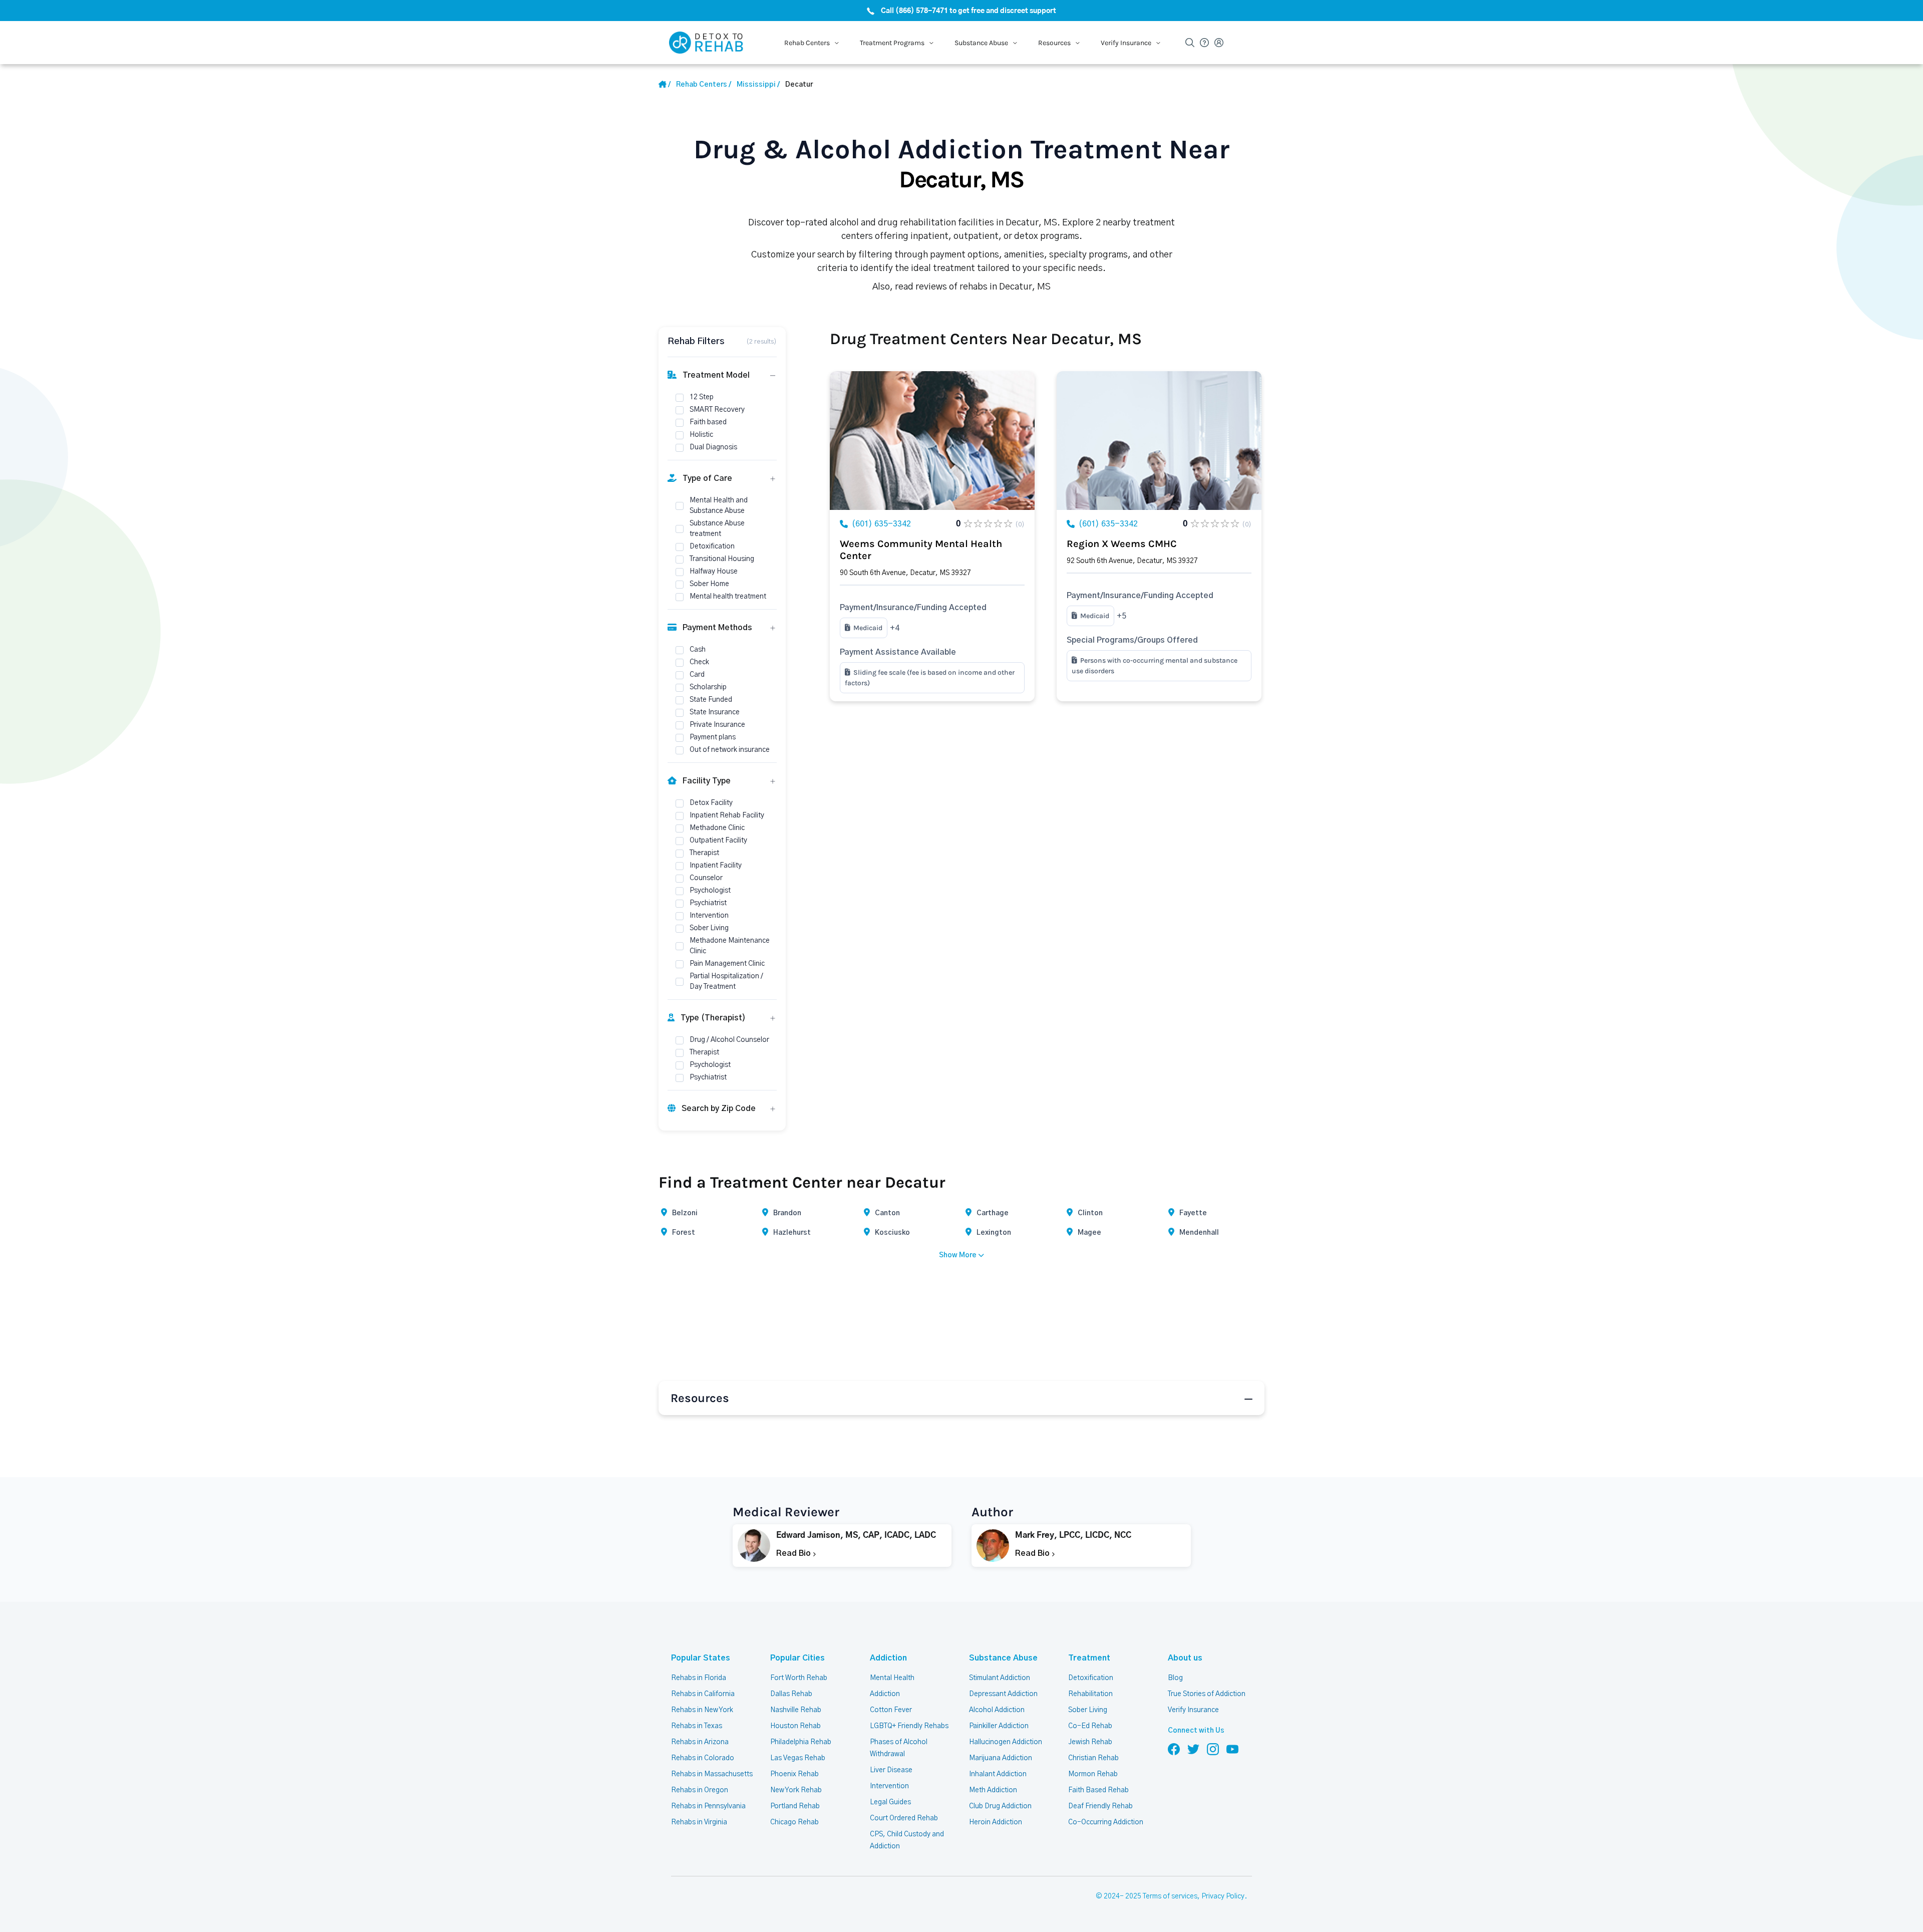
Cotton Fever (891, 1710)
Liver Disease (891, 1770)
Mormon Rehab (1093, 1774)
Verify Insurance (1193, 1710)
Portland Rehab (795, 1806)
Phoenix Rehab (794, 1774)
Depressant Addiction (1003, 1694)
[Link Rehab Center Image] (932, 441)
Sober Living (1088, 1710)
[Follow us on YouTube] (1232, 1749)
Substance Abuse (1003, 1658)
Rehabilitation (1090, 1694)
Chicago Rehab (794, 1822)
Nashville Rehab (796, 1710)
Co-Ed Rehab (1090, 1726)
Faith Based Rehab (1098, 1790)
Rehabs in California (703, 1694)
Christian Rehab (1093, 1758)
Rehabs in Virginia (699, 1822)
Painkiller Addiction (999, 1726)
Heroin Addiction (996, 1822)
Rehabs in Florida (699, 1678)
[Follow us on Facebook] (1174, 1749)
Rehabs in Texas (697, 1726)
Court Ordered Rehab (904, 1818)
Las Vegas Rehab (798, 1758)
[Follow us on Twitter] (1193, 1749)
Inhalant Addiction (998, 1774)
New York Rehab (796, 1790)
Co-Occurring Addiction (1106, 1822)
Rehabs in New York (702, 1710)
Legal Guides (890, 1802)
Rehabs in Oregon (700, 1790)
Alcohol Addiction (997, 1710)
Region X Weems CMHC (1122, 544)
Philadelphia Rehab (801, 1742)
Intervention (889, 1786)
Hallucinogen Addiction (1006, 1742)
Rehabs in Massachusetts (712, 1774)
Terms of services (1170, 1896)
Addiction (888, 1658)
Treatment (1089, 1658)
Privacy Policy (1223, 1896)
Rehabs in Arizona (700, 1742)
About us (1185, 1658)
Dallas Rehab (791, 1694)
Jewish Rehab (1090, 1742)
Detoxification (1091, 1678)
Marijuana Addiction (1001, 1758)
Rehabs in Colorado (703, 1758)
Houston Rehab (795, 1726)
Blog (1175, 1678)
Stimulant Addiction (1000, 1678)
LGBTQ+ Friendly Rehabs (909, 1726)
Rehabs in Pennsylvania (708, 1806)
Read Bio (794, 1553)
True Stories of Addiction (1207, 1694)
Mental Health (892, 1678)
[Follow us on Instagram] (1213, 1749)
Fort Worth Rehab (799, 1678)
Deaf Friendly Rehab (1100, 1806)
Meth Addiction (993, 1790)
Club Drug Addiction (1000, 1806)
